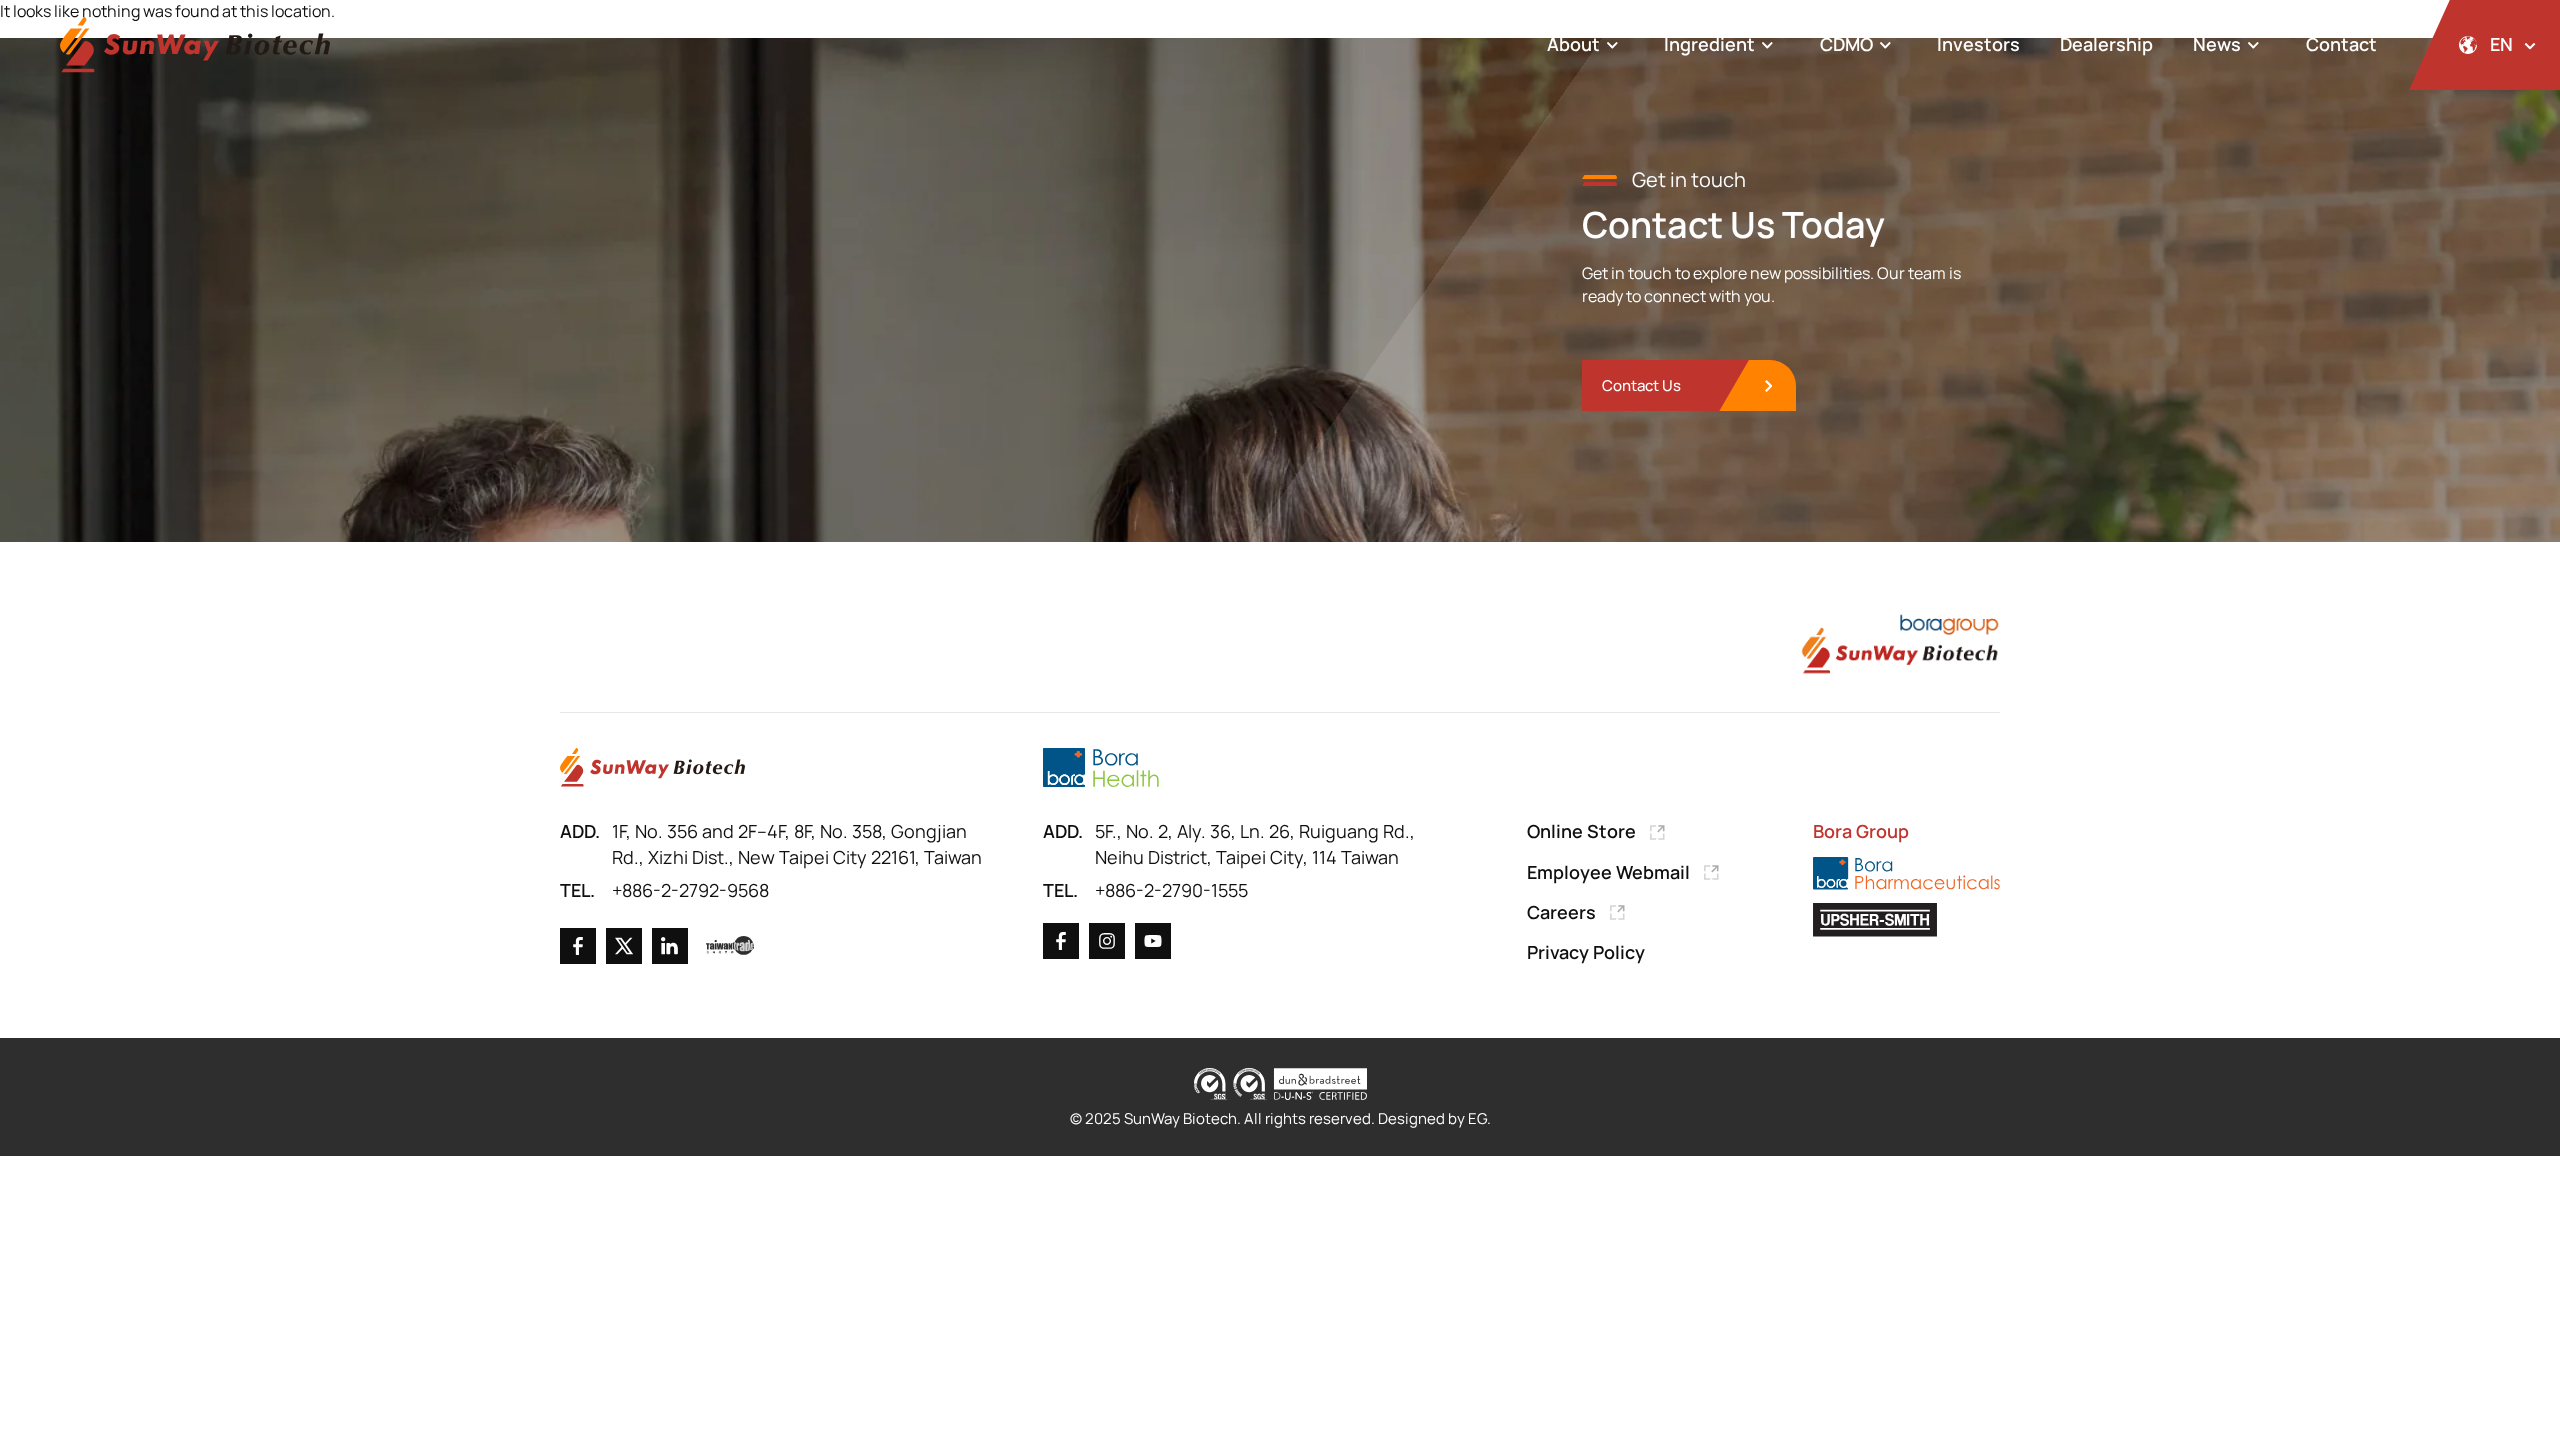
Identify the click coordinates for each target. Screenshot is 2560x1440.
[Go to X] (624, 946)
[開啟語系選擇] (2484, 45)
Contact (2341, 44)
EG (1477, 1118)
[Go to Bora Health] (1100, 767)
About (1573, 44)
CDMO (1846, 44)
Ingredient (1709, 44)
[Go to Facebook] (578, 946)
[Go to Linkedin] (670, 946)
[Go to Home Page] (652, 767)
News (2217, 44)
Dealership (2106, 44)
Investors (1978, 44)
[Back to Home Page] (195, 45)
